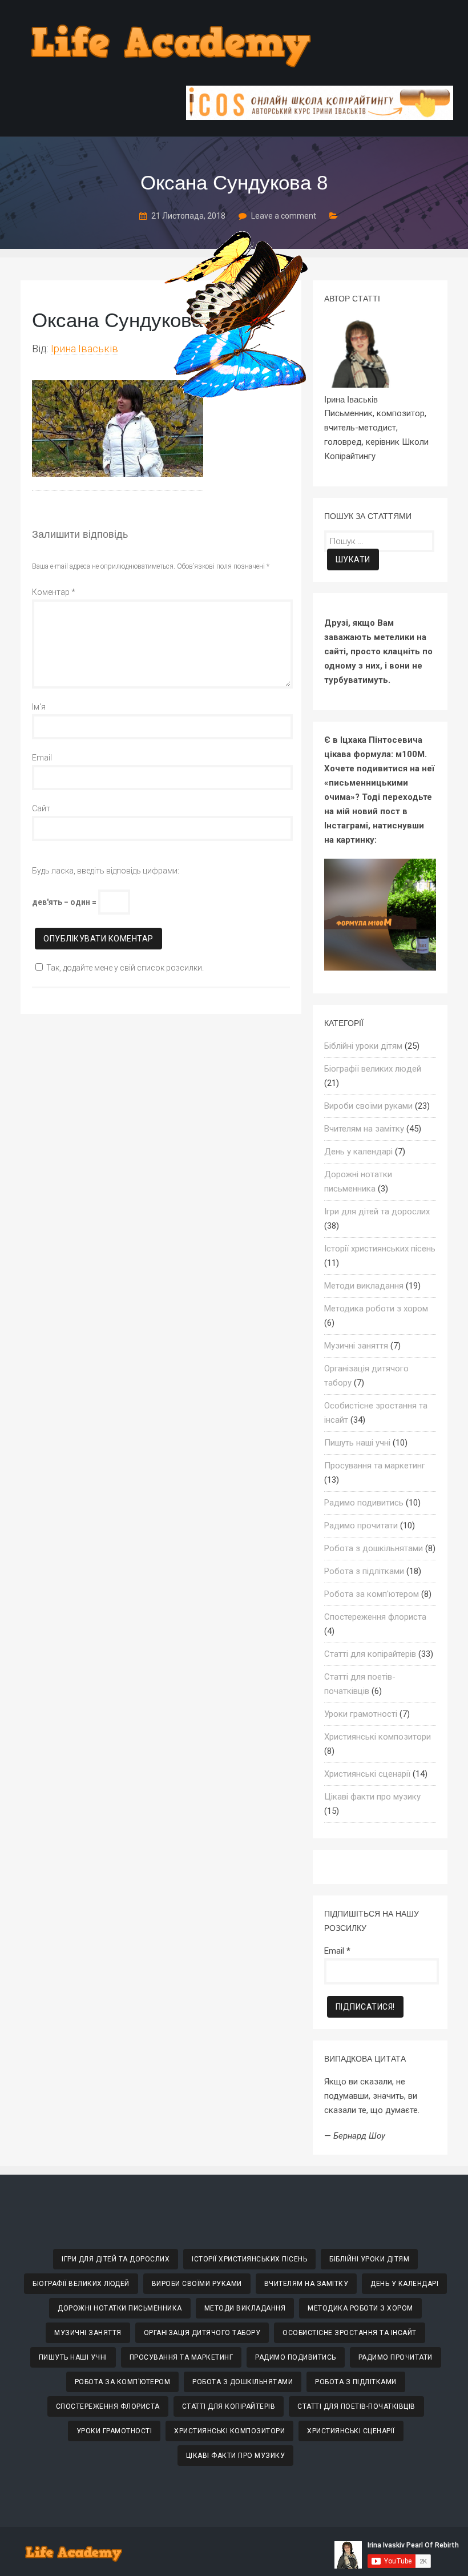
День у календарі (358, 1152)
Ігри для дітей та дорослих (377, 1211)
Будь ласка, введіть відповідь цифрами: (106, 871)
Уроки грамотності (361, 1714)
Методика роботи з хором (376, 1309)
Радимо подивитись (364, 1503)
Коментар (54, 592)
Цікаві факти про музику (372, 1797)
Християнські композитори (378, 1737)
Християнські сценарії (367, 1774)
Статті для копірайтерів (370, 1654)
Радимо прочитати (361, 1526)
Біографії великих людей (373, 1069)
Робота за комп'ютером (372, 1594)
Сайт (41, 808)
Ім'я (39, 707)
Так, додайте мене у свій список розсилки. (125, 968)
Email (42, 758)
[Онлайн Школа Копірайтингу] (320, 117)
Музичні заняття (356, 1346)
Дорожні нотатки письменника (120, 2308)
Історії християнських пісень (380, 1249)
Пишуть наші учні (357, 1443)
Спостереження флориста (375, 1617)
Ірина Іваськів (84, 349)
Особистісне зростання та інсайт (350, 2333)
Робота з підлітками (364, 1571)
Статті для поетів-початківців (356, 2406)
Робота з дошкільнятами (374, 1548)
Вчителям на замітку (364, 1129)
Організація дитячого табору (202, 2333)
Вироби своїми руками (368, 1106)
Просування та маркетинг (375, 1466)
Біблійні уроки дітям (363, 1046)
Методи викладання (364, 1286)
